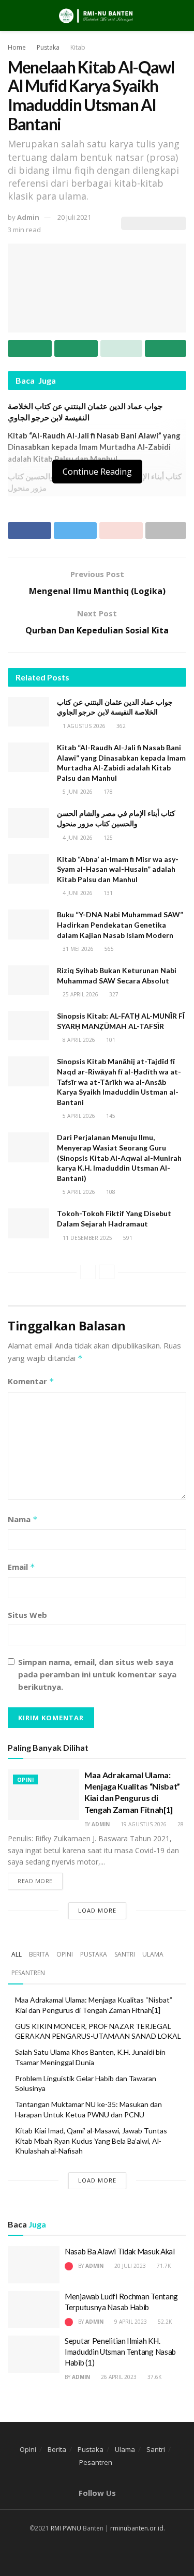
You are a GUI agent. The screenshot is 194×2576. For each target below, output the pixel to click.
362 (120, 726)
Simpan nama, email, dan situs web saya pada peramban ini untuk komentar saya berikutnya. (97, 1674)
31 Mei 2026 (77, 949)
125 (107, 838)
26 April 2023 (118, 2377)
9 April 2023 (130, 2322)
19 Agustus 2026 (143, 1824)
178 (107, 792)
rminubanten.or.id (137, 2528)
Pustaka (48, 47)
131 (107, 893)
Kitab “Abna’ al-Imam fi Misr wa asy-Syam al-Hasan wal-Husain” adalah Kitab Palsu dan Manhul (118, 869)
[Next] (107, 1272)
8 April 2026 (78, 1040)
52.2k (164, 2322)
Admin (28, 217)
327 (113, 994)
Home (17, 47)
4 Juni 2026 (77, 838)
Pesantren (28, 1973)
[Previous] (88, 1272)
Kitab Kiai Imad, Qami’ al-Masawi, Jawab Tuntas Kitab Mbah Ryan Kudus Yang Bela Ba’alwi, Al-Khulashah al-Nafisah (91, 2141)
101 (110, 1040)
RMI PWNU (66, 2528)
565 (108, 949)
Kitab (78, 47)
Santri (125, 1954)
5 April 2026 (78, 1116)
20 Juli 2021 (74, 217)
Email (21, 1567)
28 (180, 1824)
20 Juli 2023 (129, 2266)
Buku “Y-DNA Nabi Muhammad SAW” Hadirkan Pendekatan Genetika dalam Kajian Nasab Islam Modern (120, 925)
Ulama (153, 1954)
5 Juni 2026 (77, 792)
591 (127, 1238)
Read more (35, 1881)
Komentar (31, 1381)
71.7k (163, 2266)
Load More (97, 1910)
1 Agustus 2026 (83, 726)
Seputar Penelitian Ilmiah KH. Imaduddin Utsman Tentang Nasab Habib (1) (120, 2352)
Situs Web (27, 1615)
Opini (25, 1780)
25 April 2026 (80, 994)
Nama (23, 1519)
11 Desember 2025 (87, 1238)
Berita (39, 1954)
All (17, 1954)
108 (110, 1192)
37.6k (154, 2377)
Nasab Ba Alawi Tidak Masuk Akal (120, 2251)
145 (110, 1116)
